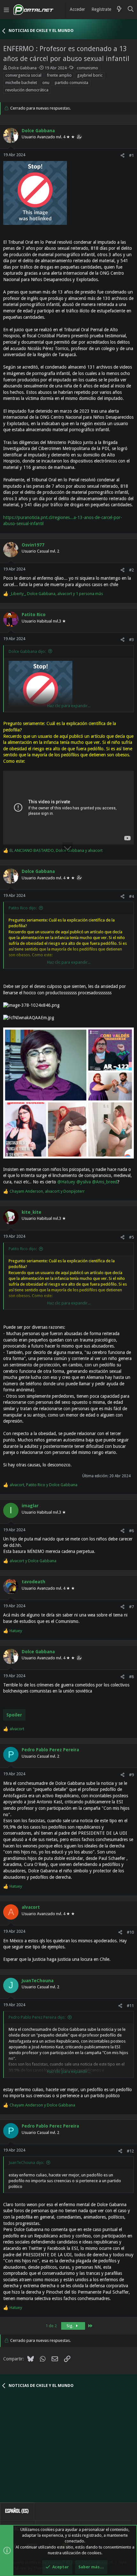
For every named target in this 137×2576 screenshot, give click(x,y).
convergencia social (23, 75)
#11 (130, 2006)
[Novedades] (119, 10)
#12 (130, 2151)
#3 (131, 640)
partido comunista (72, 83)
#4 (131, 896)
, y (56, 850)
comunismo (87, 68)
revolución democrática (27, 90)
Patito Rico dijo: (23, 908)
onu (46, 83)
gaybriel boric (90, 75)
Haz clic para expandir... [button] (69, 706)
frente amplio (59, 75)
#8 (131, 1677)
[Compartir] (123, 155)
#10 (130, 1932)
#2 (131, 570)
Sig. (70, 2326)
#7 (131, 1607)
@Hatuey (66, 1182)
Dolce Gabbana (22, 68)
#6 (131, 1531)
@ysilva (84, 1182)
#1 (131, 155)
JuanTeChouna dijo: (26, 2163)
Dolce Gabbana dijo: (27, 651)
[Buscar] (131, 10)
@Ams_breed (105, 1182)
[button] (6, 10)
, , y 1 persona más (56, 594)
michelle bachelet (21, 83)
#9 (131, 1775)
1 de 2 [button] (51, 2326)
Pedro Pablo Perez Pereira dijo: (37, 2017)
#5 (131, 1237)
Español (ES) (17, 2511)
